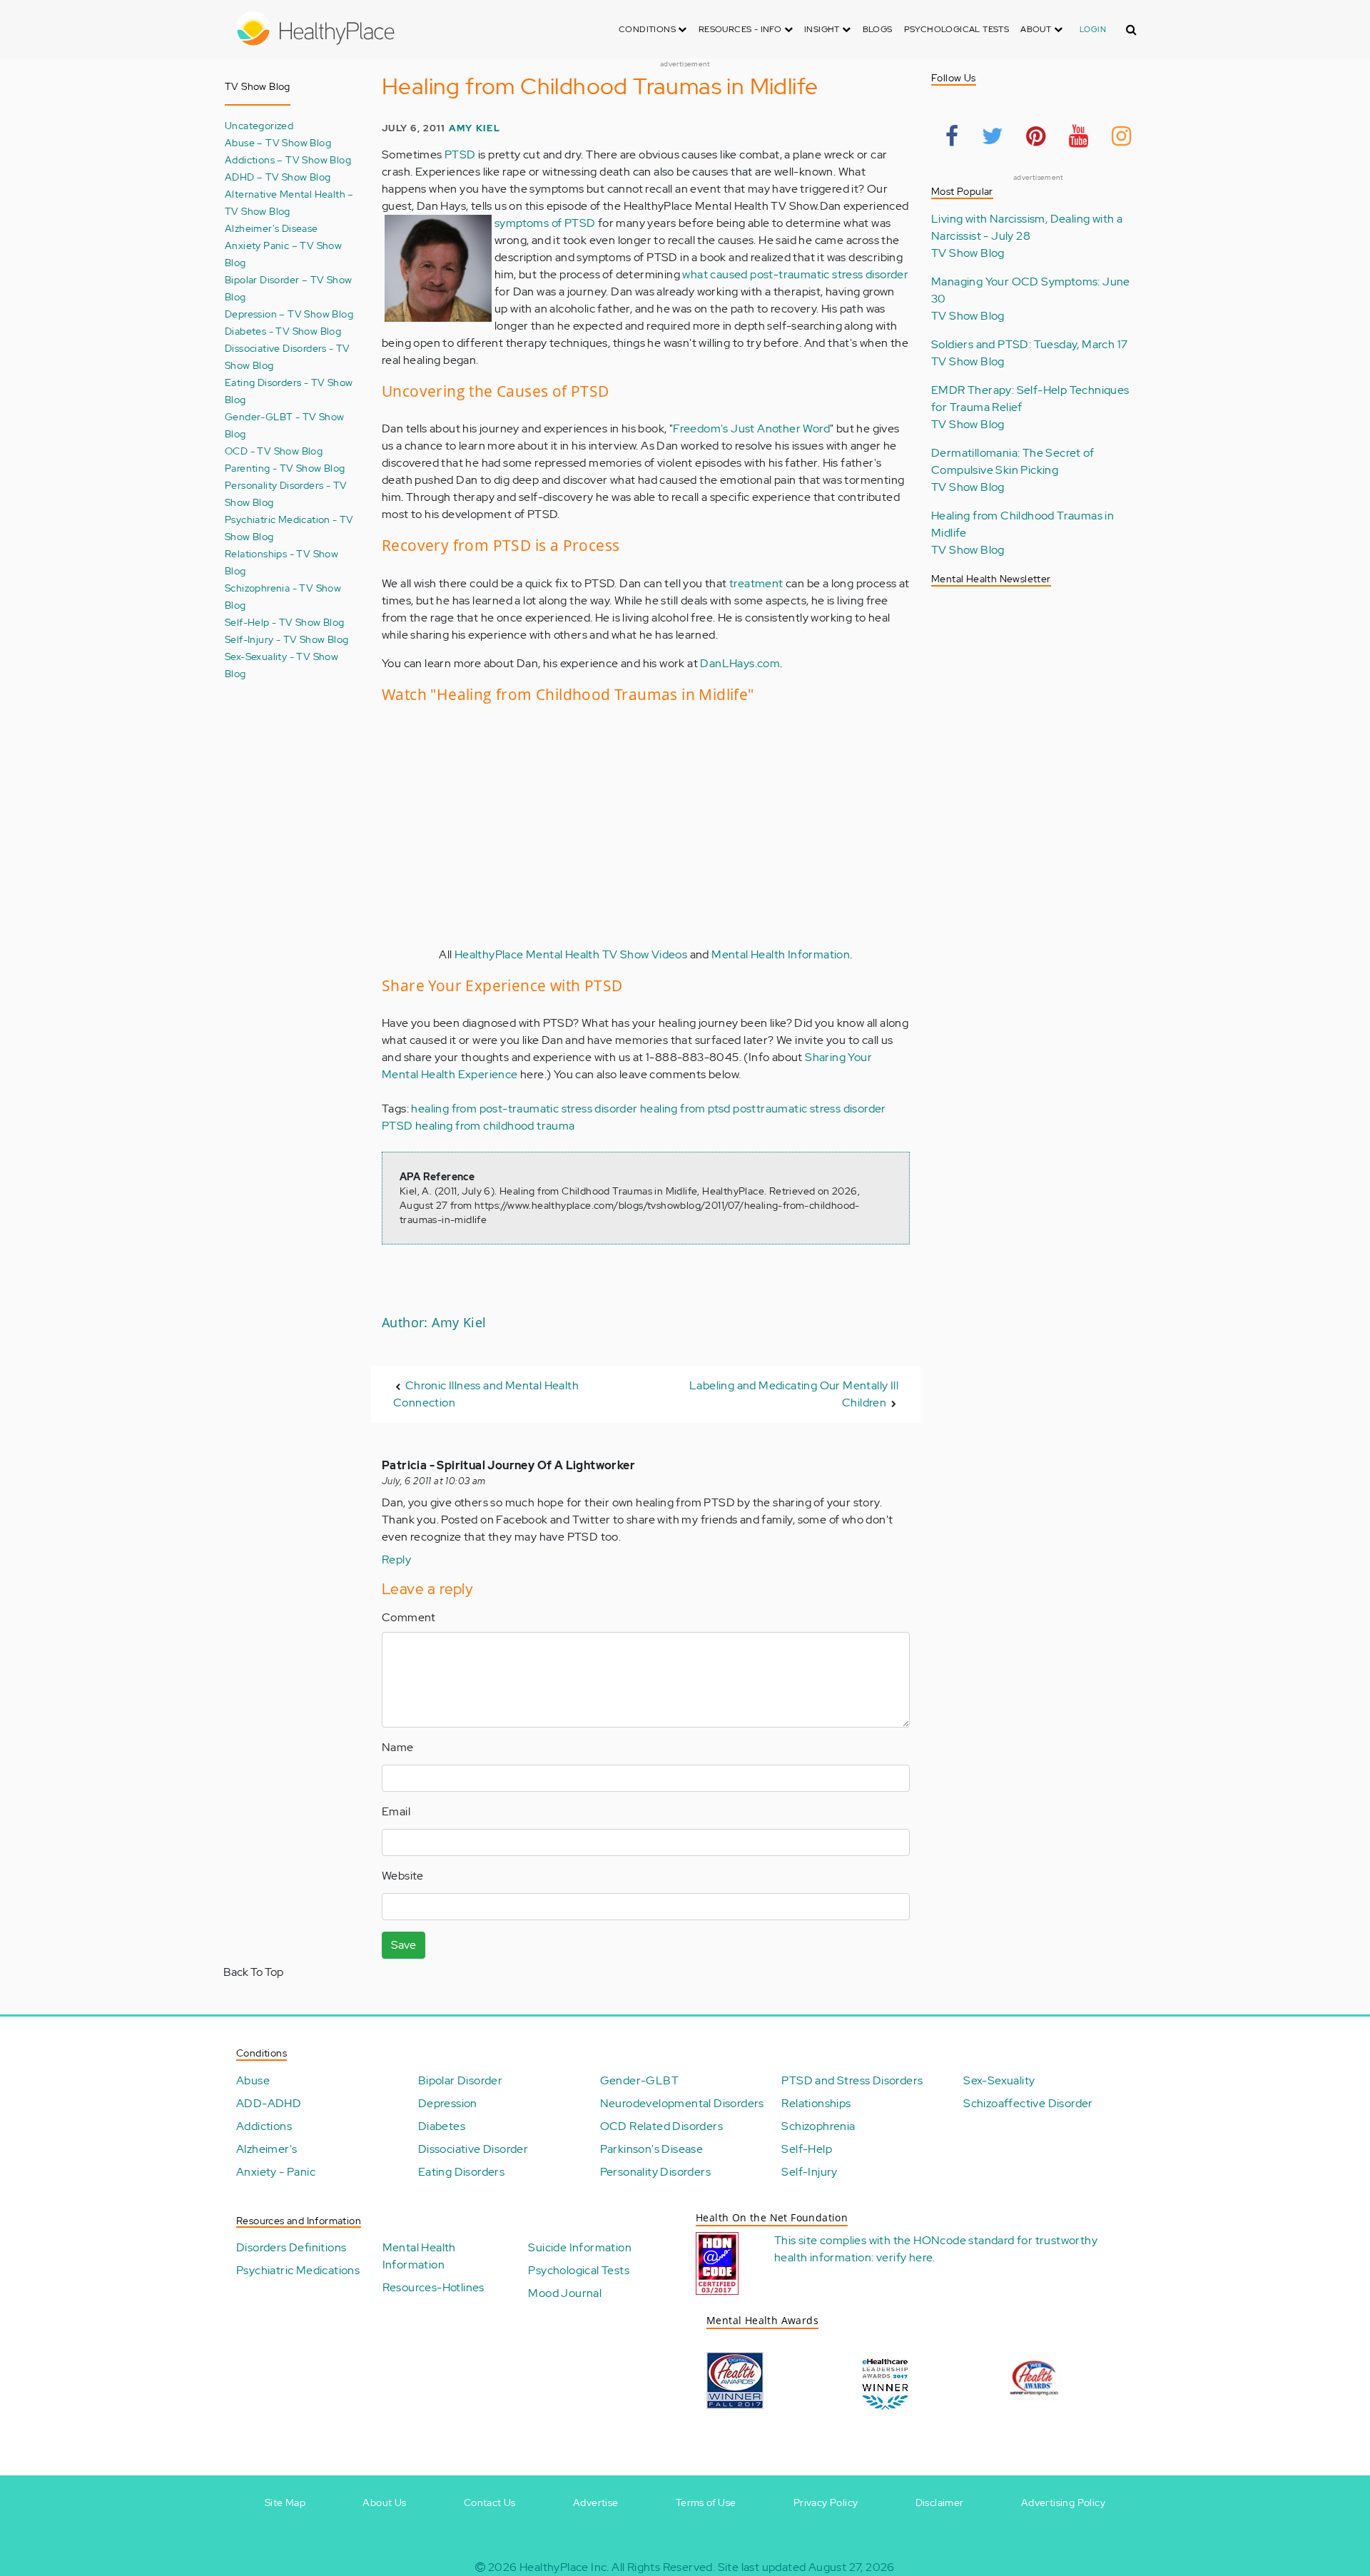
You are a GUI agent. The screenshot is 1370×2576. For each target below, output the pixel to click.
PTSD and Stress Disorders (852, 2080)
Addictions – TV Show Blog (288, 159)
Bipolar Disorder (460, 2080)
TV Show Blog (968, 253)
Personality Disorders (655, 2172)
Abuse (253, 2080)
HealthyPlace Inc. (564, 2567)
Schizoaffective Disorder (1028, 2103)
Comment (409, 1617)
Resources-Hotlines (433, 2287)
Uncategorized (259, 125)
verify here (904, 2257)
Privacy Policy (826, 2503)
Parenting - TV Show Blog (285, 468)
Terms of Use (706, 2503)
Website (403, 1876)
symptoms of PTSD (545, 223)
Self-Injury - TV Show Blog (286, 639)
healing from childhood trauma (495, 1126)
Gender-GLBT (639, 2080)
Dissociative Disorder (473, 2149)
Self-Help (807, 2149)
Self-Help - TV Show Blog (285, 622)
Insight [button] (823, 29)
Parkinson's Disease (652, 2149)
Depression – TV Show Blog (289, 314)
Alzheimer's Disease (272, 228)
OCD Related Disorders (661, 2126)
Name (398, 1747)
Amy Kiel (475, 128)
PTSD (460, 154)
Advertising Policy (1063, 2503)
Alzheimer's (267, 2149)
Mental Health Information (781, 954)
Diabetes (442, 2126)
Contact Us (490, 2503)
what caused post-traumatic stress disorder (795, 274)
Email (396, 1811)
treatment (756, 583)
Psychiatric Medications (298, 2270)
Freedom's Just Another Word (751, 429)
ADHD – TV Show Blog (278, 177)
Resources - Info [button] (741, 29)
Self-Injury (809, 2172)
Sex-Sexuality (999, 2080)
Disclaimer (940, 2503)
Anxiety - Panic (276, 2172)
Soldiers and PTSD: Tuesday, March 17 (1029, 344)
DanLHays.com (740, 663)
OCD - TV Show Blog (274, 451)
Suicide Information (580, 2247)
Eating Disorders (461, 2172)
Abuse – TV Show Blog (278, 142)
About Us (384, 2503)
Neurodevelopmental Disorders (682, 2103)
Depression (448, 2103)
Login (1093, 29)
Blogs (878, 29)
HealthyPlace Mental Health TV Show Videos (571, 954)
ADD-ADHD (269, 2103)
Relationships (816, 2103)
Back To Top (253, 1972)
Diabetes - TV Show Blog (283, 331)
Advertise (596, 2503)
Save (404, 1945)
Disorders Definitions (291, 2247)
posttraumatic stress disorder (810, 1109)
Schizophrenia (818, 2126)
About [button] (1037, 29)
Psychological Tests (957, 29)
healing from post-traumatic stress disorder (524, 1109)
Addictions (264, 2126)
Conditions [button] (648, 29)
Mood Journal (565, 2293)
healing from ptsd (685, 1109)
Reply (396, 1560)
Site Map (285, 2503)
